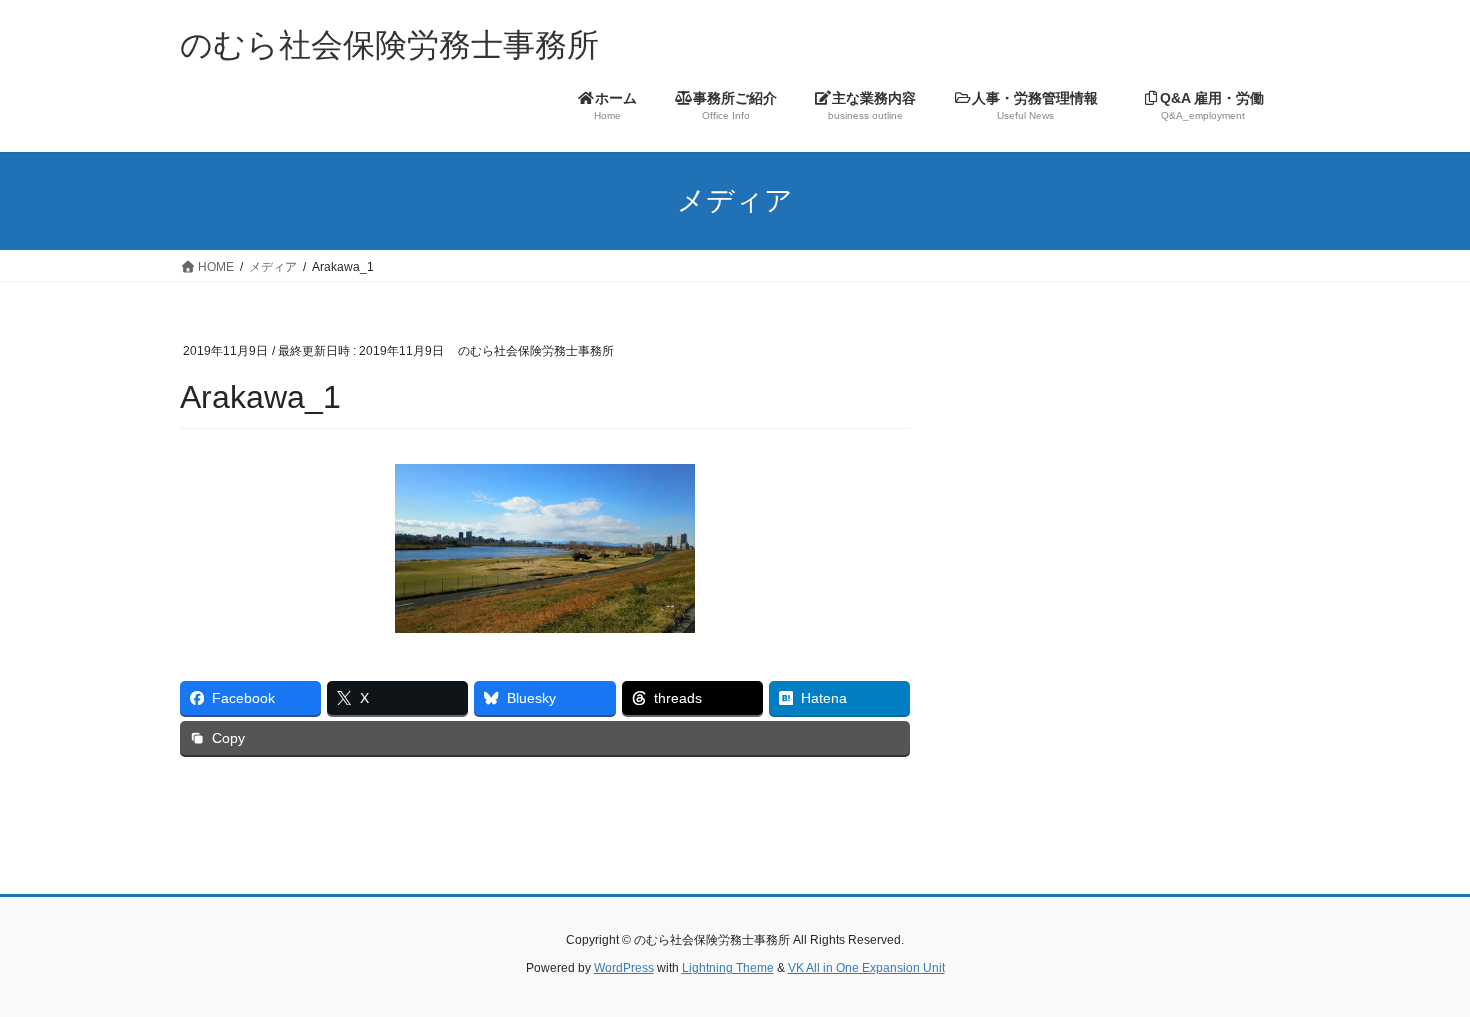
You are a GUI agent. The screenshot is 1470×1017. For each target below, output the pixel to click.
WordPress (624, 968)
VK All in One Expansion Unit (866, 968)
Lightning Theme (728, 968)
